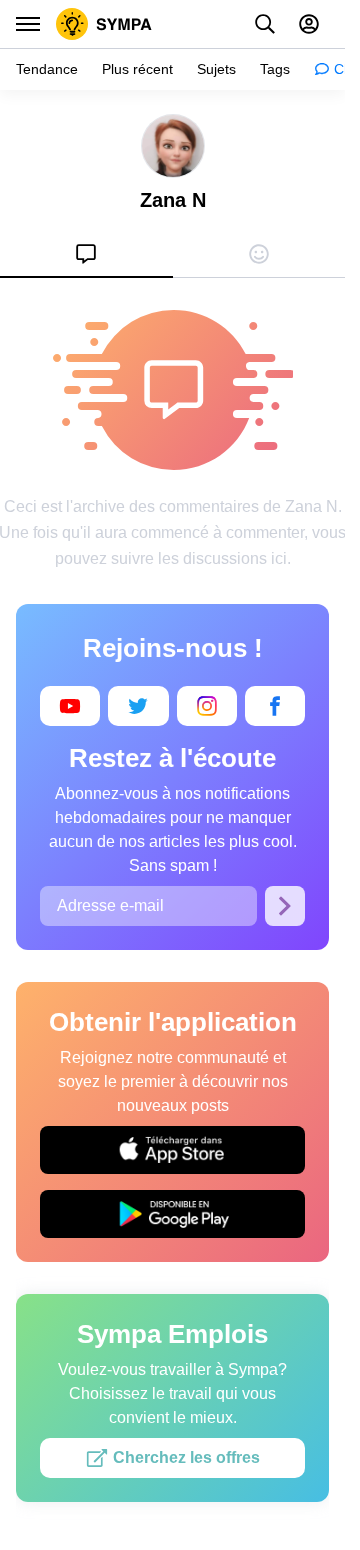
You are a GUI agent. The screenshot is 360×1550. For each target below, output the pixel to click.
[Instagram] (207, 706)
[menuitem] (86, 254)
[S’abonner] (285, 906)
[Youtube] (70, 706)
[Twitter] (138, 706)
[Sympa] (104, 24)
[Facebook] (275, 706)
